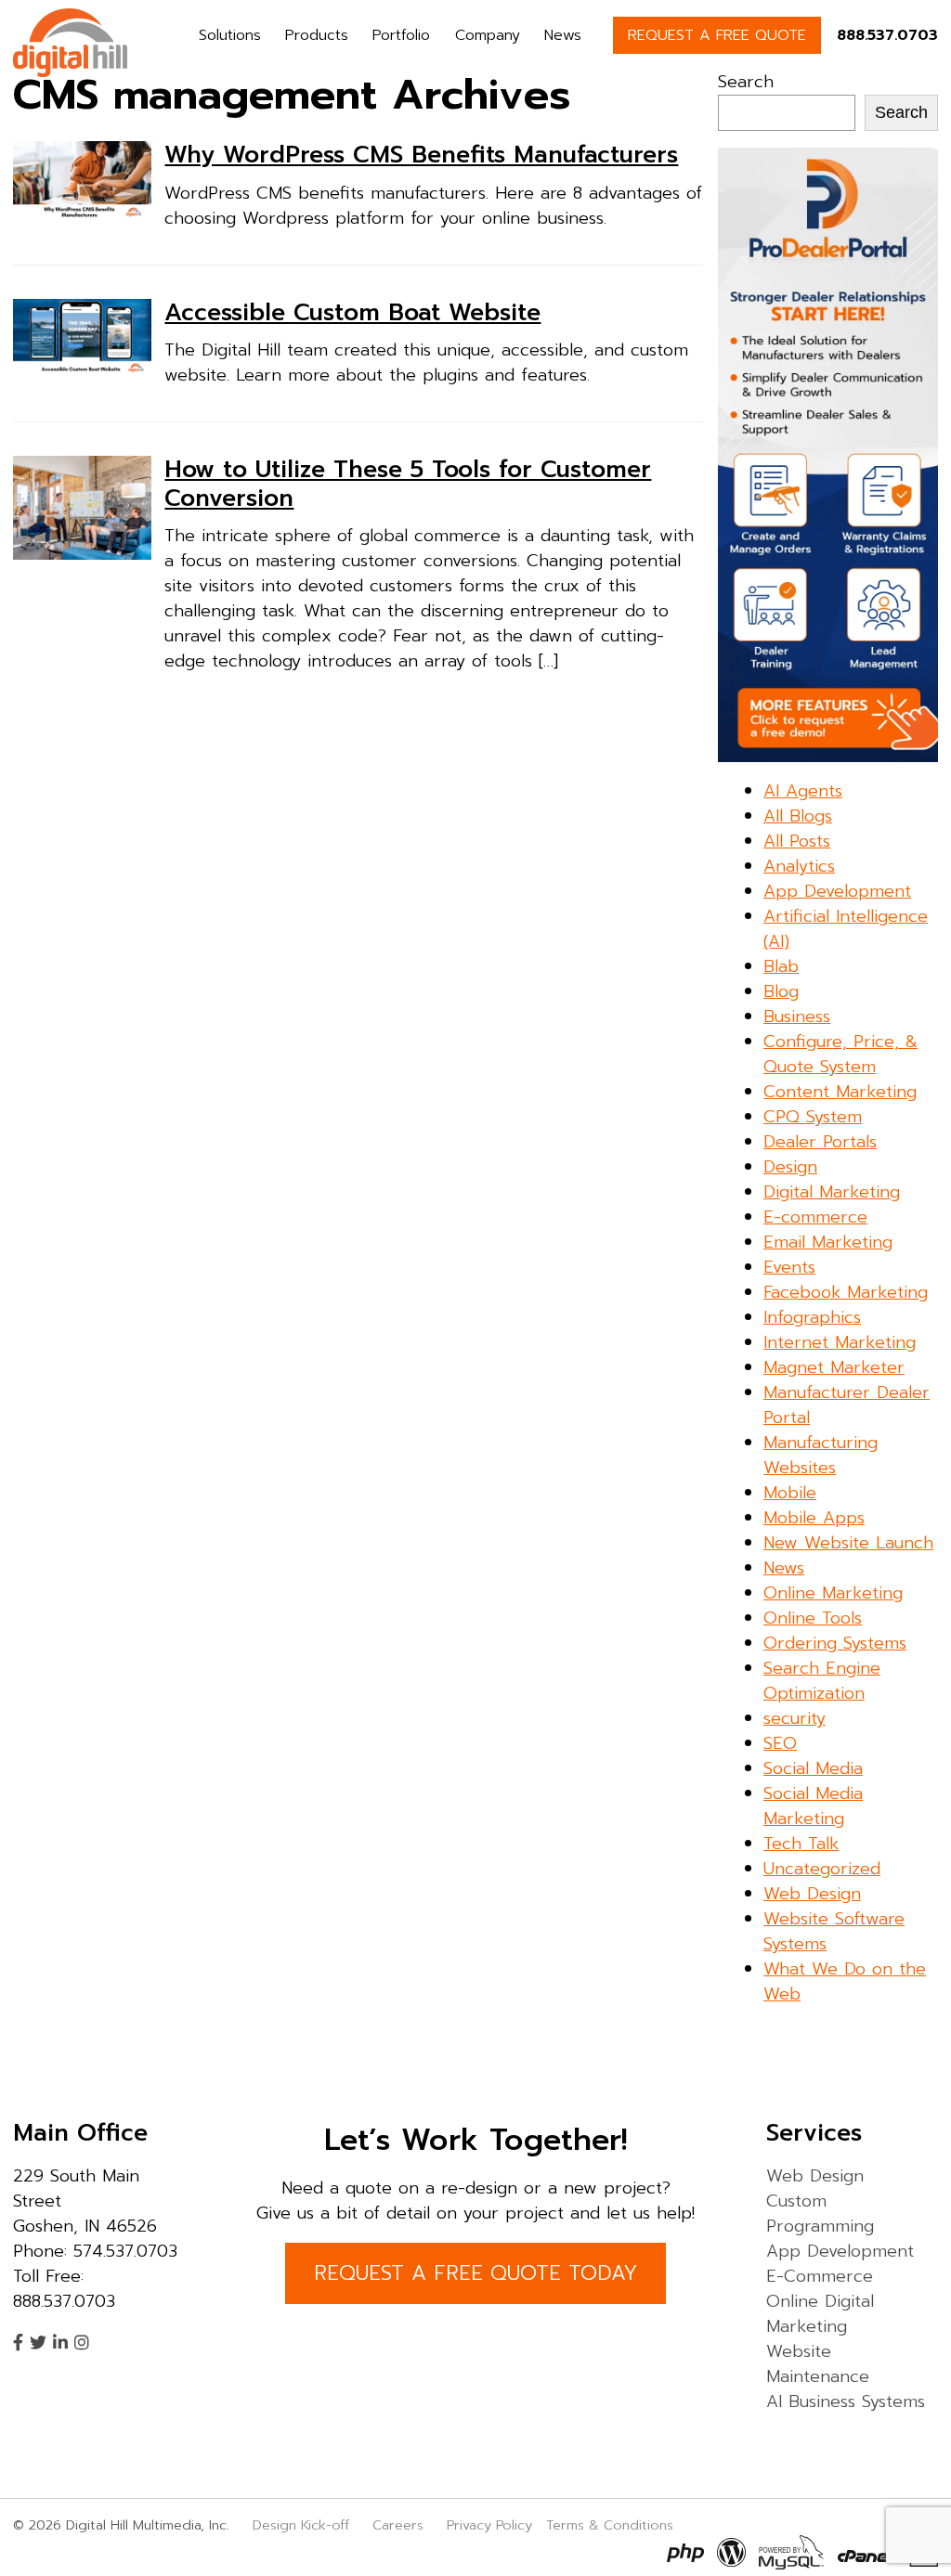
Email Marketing (828, 1242)
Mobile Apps (814, 1518)
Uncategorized (822, 1869)
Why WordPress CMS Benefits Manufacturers (421, 155)
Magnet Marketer (834, 1367)
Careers (398, 2525)
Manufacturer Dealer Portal (847, 1405)
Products (317, 35)
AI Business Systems (846, 2401)
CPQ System (813, 1117)
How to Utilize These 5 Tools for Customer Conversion (408, 484)
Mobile (790, 1493)
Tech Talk (801, 1844)
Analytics (799, 866)
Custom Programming (820, 2214)
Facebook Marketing (846, 1292)
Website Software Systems (834, 1931)
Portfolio (401, 35)
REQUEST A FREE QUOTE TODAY (475, 2273)
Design (790, 1167)
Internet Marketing (840, 1342)
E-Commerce (820, 2276)
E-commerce (815, 1217)
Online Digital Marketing (820, 2314)
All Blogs (798, 816)
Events (789, 1267)
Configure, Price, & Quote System (840, 1054)
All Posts (797, 841)
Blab (781, 966)
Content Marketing (840, 1092)
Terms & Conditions (610, 2525)
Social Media (813, 1768)
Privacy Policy (489, 2525)
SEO (780, 1743)
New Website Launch (848, 1543)
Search (746, 82)
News (563, 35)
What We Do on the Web (845, 1981)
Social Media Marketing (813, 1806)
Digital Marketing (832, 1192)
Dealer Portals (820, 1142)
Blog (781, 991)
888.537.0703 (887, 35)
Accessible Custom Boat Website (352, 313)
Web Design (812, 1894)
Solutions (230, 35)
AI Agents (803, 791)
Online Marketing (833, 1593)
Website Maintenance (818, 2364)
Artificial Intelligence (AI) (846, 929)
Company (488, 35)
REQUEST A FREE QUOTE (717, 35)
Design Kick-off (303, 2525)
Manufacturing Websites (821, 1455)
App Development (837, 891)
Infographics (812, 1317)
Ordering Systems (835, 1643)
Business (797, 1016)
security (795, 1718)
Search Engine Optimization (822, 1681)
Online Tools (813, 1618)
